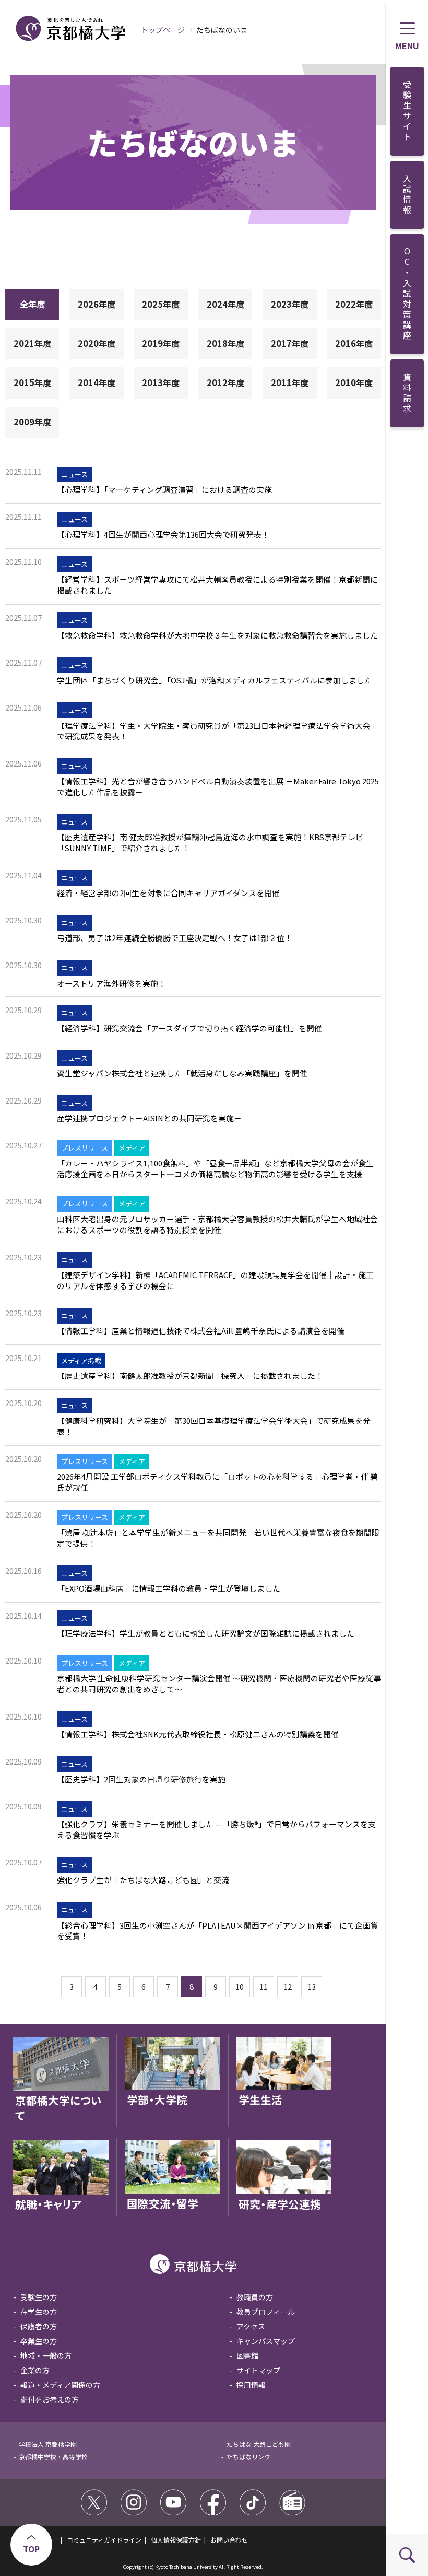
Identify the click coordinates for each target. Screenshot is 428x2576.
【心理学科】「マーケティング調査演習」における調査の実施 (164, 490)
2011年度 (290, 382)
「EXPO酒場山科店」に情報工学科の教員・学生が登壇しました (169, 1588)
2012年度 (225, 382)
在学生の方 (39, 2312)
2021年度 (32, 343)
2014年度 (97, 382)
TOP (31, 2549)
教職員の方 (255, 2297)
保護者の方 (39, 2326)
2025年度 (161, 304)
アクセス (251, 2326)
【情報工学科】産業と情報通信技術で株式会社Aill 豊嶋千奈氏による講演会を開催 (201, 1331)
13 (312, 1986)
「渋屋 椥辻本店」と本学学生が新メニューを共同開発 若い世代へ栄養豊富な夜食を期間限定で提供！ (218, 1538)
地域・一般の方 (46, 2355)
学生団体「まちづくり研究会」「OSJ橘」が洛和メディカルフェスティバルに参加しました (215, 680)
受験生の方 (39, 2297)
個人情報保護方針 (176, 2540)
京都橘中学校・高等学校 (53, 2457)
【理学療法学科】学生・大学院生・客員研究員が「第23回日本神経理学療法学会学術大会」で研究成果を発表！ (218, 731)
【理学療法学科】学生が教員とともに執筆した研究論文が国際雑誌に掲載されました (206, 1633)
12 (288, 1986)
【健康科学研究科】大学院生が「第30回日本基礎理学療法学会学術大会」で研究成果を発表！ (214, 1426)
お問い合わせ (229, 2540)
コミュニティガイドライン (104, 2540)
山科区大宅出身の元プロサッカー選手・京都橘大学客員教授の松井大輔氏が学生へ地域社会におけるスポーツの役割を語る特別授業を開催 (217, 1225)
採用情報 (251, 2385)
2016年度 (354, 343)
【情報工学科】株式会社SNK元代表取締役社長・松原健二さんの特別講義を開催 (198, 1734)
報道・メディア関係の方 (60, 2385)
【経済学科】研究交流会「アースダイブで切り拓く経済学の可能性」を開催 (189, 1028)
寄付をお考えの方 (50, 2399)
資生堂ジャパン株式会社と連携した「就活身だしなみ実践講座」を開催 (182, 1073)
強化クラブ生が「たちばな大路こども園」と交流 (143, 1880)
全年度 (32, 304)
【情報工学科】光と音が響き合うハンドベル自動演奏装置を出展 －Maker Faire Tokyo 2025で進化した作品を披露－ (218, 787)
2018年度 (225, 343)
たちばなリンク (248, 2457)
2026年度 (97, 304)
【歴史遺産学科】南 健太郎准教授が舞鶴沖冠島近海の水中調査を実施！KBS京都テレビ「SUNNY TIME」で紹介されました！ (210, 843)
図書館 (247, 2355)
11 (264, 1986)
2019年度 (161, 343)
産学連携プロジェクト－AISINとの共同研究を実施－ (149, 1118)
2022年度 (354, 304)
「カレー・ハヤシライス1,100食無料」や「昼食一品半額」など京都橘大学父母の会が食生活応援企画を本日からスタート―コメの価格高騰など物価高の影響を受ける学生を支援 (215, 1169)
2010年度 (354, 382)
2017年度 (290, 343)
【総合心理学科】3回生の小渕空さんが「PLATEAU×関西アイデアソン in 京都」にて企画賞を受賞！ (218, 1931)
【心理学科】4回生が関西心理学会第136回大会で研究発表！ (163, 535)
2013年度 (161, 382)
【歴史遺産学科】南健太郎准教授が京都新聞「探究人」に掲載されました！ (190, 1376)
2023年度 (290, 304)
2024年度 (225, 304)
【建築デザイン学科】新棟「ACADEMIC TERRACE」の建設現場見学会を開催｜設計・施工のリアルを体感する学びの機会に (215, 1280)
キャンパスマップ (266, 2341)
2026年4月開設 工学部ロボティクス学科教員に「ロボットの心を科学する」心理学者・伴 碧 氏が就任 (217, 1482)
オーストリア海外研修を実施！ (111, 983)
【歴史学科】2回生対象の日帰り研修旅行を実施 (141, 1779)
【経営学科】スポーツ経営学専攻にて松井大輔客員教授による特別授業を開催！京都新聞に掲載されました (217, 585)
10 (240, 1986)
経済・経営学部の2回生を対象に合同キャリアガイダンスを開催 (168, 893)
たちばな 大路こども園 (259, 2444)
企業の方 (35, 2370)
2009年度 (32, 422)
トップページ (163, 30)
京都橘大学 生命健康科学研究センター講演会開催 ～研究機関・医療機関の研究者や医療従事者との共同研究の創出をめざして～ (219, 1684)
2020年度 (97, 343)
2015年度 (32, 382)
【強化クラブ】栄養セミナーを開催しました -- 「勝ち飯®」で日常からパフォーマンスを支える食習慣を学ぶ (216, 1830)
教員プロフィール (266, 2312)
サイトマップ (258, 2370)
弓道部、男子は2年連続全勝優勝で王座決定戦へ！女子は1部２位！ (175, 938)
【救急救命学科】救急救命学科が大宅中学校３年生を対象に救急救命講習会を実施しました (217, 635)
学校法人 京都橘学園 (48, 2444)
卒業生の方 (39, 2341)
